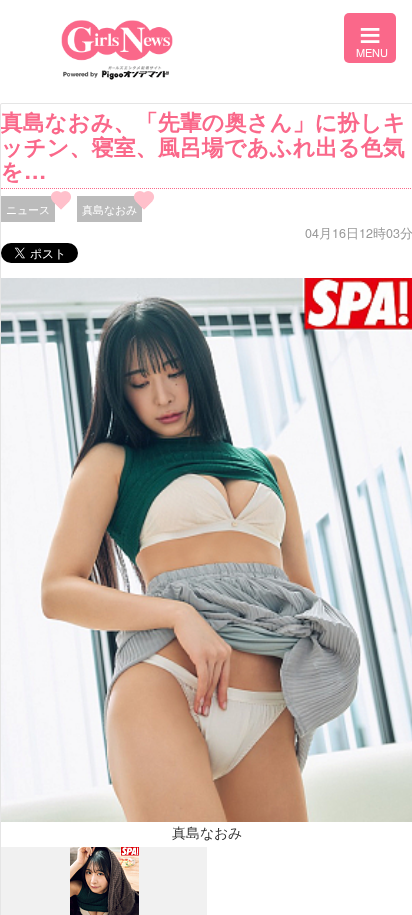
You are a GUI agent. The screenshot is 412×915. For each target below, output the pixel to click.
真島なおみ (109, 209)
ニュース (28, 209)
